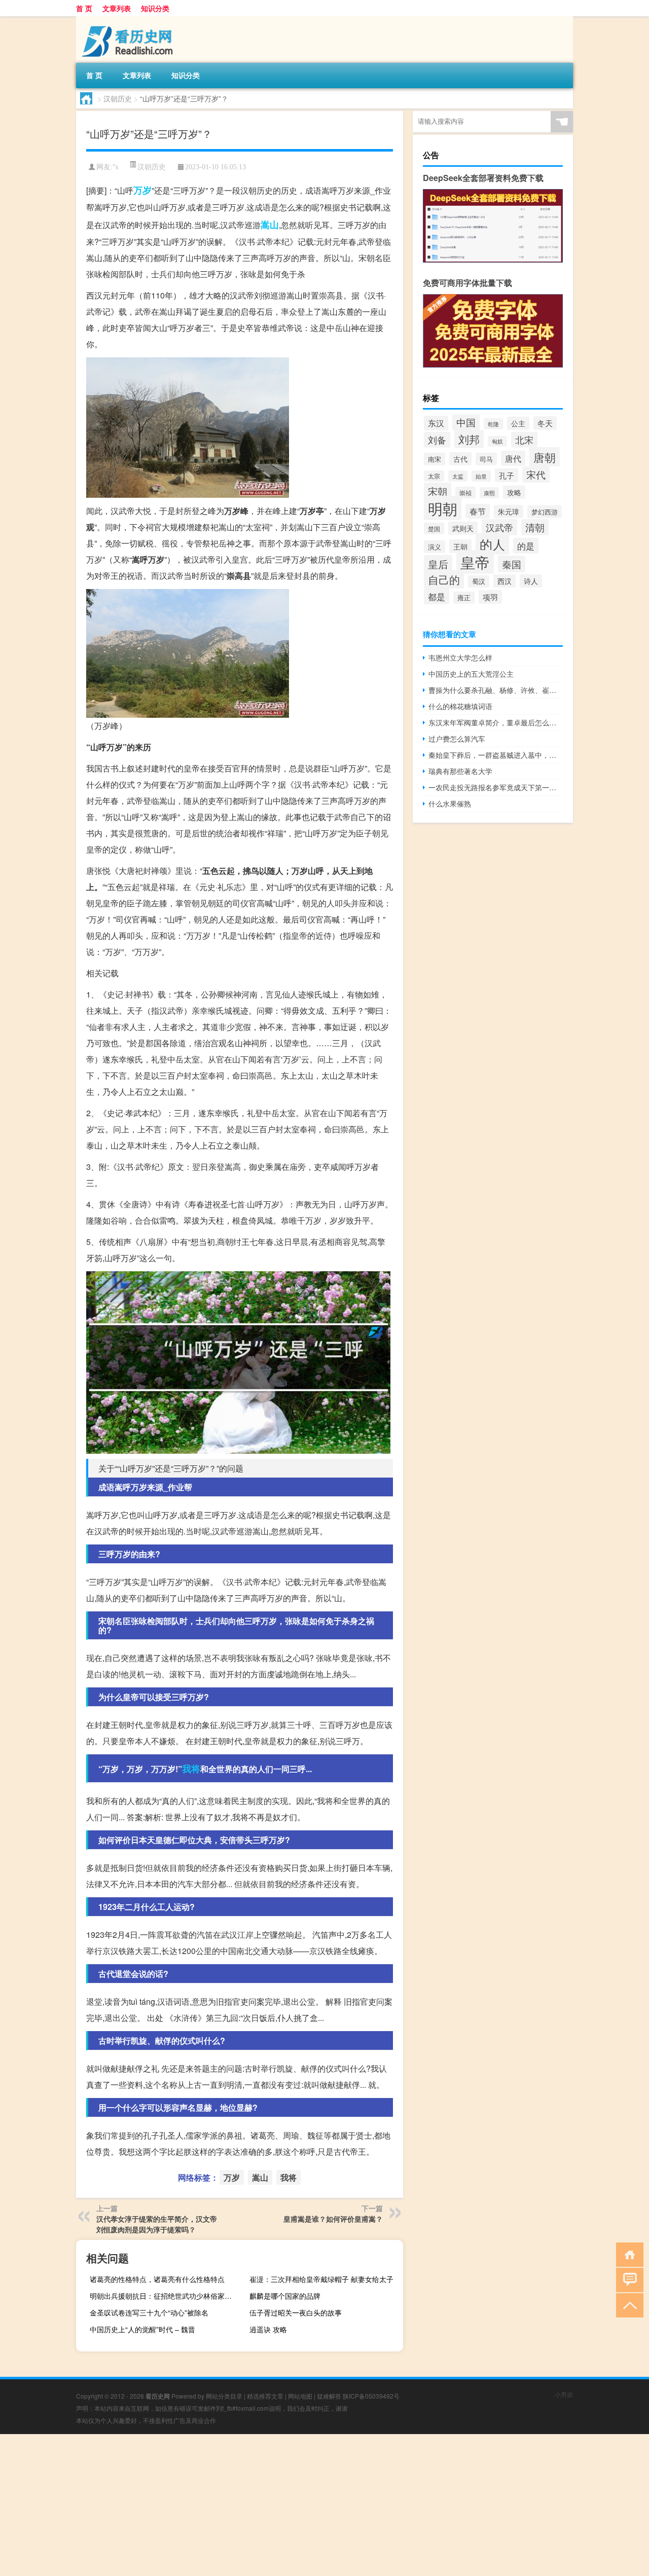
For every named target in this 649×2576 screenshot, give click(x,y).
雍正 (464, 598)
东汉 (436, 423)
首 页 (84, 8)
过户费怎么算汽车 (457, 739)
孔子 (507, 475)
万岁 (142, 190)
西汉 (504, 581)
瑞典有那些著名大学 (460, 771)
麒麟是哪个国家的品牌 (285, 2296)
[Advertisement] (304, 2505)
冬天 (545, 423)
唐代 (513, 458)
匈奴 (497, 441)
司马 (486, 459)
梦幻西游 (545, 512)
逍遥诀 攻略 (268, 2329)
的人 (492, 544)
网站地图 (300, 2396)
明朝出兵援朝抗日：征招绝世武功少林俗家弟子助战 (165, 2296)
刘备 (437, 440)
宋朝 (438, 491)
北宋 (524, 440)
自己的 (444, 579)
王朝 (460, 546)
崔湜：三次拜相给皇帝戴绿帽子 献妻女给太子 (321, 2279)
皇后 (438, 564)
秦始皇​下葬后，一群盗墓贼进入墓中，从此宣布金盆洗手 (496, 755)
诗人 (531, 581)
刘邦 (469, 439)
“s (115, 167)
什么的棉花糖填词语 (460, 706)
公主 (518, 423)
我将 (191, 1769)
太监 (458, 476)
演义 (435, 547)
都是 (437, 596)
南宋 (435, 459)
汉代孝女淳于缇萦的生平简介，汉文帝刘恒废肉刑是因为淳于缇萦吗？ (157, 2224)
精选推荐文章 (265, 2396)
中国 (466, 422)
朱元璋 (509, 511)
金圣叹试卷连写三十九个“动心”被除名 (149, 2312)
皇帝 (475, 562)
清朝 (535, 527)
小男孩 (564, 2394)
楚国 (434, 528)
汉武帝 (499, 527)
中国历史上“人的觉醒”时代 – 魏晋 (142, 2329)
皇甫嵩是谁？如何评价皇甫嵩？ (333, 2219)
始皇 (481, 476)
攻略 (514, 492)
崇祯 (465, 492)
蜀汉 (479, 581)
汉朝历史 (118, 98)
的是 (526, 546)
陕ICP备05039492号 (371, 2396)
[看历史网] (129, 20)
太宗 (434, 476)
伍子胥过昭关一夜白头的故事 (296, 2312)
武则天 (463, 528)
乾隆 (493, 424)
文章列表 (117, 8)
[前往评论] (627, 2279)
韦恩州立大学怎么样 (460, 657)
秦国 (512, 564)
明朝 (443, 508)
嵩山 (270, 225)
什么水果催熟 (450, 803)
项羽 (490, 597)
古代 (460, 459)
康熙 (489, 493)
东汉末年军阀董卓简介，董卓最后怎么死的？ (496, 722)
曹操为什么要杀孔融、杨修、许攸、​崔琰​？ (496, 690)
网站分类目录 (224, 2396)
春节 (478, 511)
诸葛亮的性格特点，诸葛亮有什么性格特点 (157, 2279)
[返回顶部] (627, 2305)
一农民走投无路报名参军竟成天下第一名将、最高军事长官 (496, 787)
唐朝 (545, 457)
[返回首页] (627, 2254)
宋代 (536, 474)
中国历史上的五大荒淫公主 (471, 674)
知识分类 (155, 8)
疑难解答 (329, 2396)
